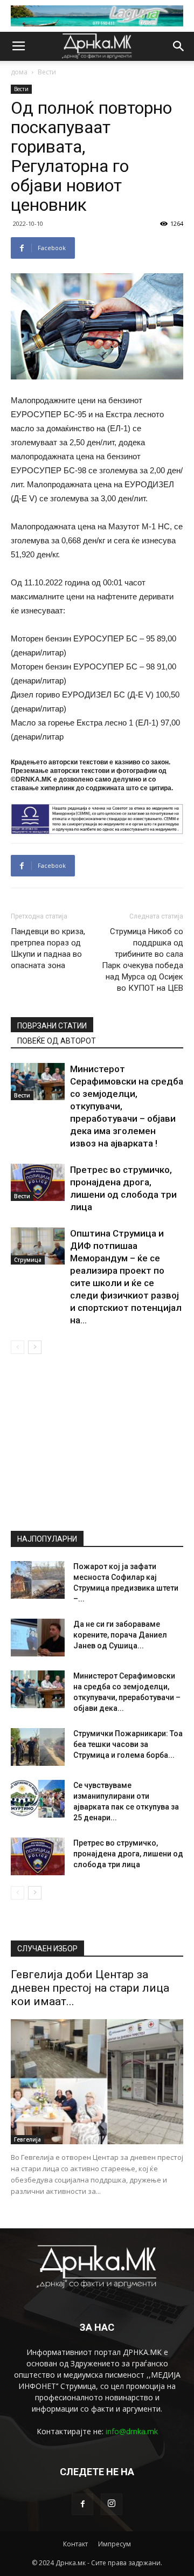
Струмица (28, 1260)
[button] (179, 46)
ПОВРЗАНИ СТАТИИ (52, 1026)
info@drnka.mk (132, 2431)
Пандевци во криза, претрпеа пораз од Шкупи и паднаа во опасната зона (48, 948)
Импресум (115, 2544)
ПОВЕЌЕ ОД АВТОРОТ (57, 1041)
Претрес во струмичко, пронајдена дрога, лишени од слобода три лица (128, 1854)
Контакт (75, 2544)
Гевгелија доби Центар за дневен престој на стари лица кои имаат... (90, 1988)
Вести (47, 72)
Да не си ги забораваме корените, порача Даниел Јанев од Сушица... (120, 1635)
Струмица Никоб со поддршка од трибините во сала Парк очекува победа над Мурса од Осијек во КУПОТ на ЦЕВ (143, 960)
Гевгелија (27, 2139)
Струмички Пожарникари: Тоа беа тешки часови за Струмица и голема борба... (128, 1744)
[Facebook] (82, 2504)
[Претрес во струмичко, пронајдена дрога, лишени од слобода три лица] (38, 1182)
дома (19, 72)
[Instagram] (112, 2504)
